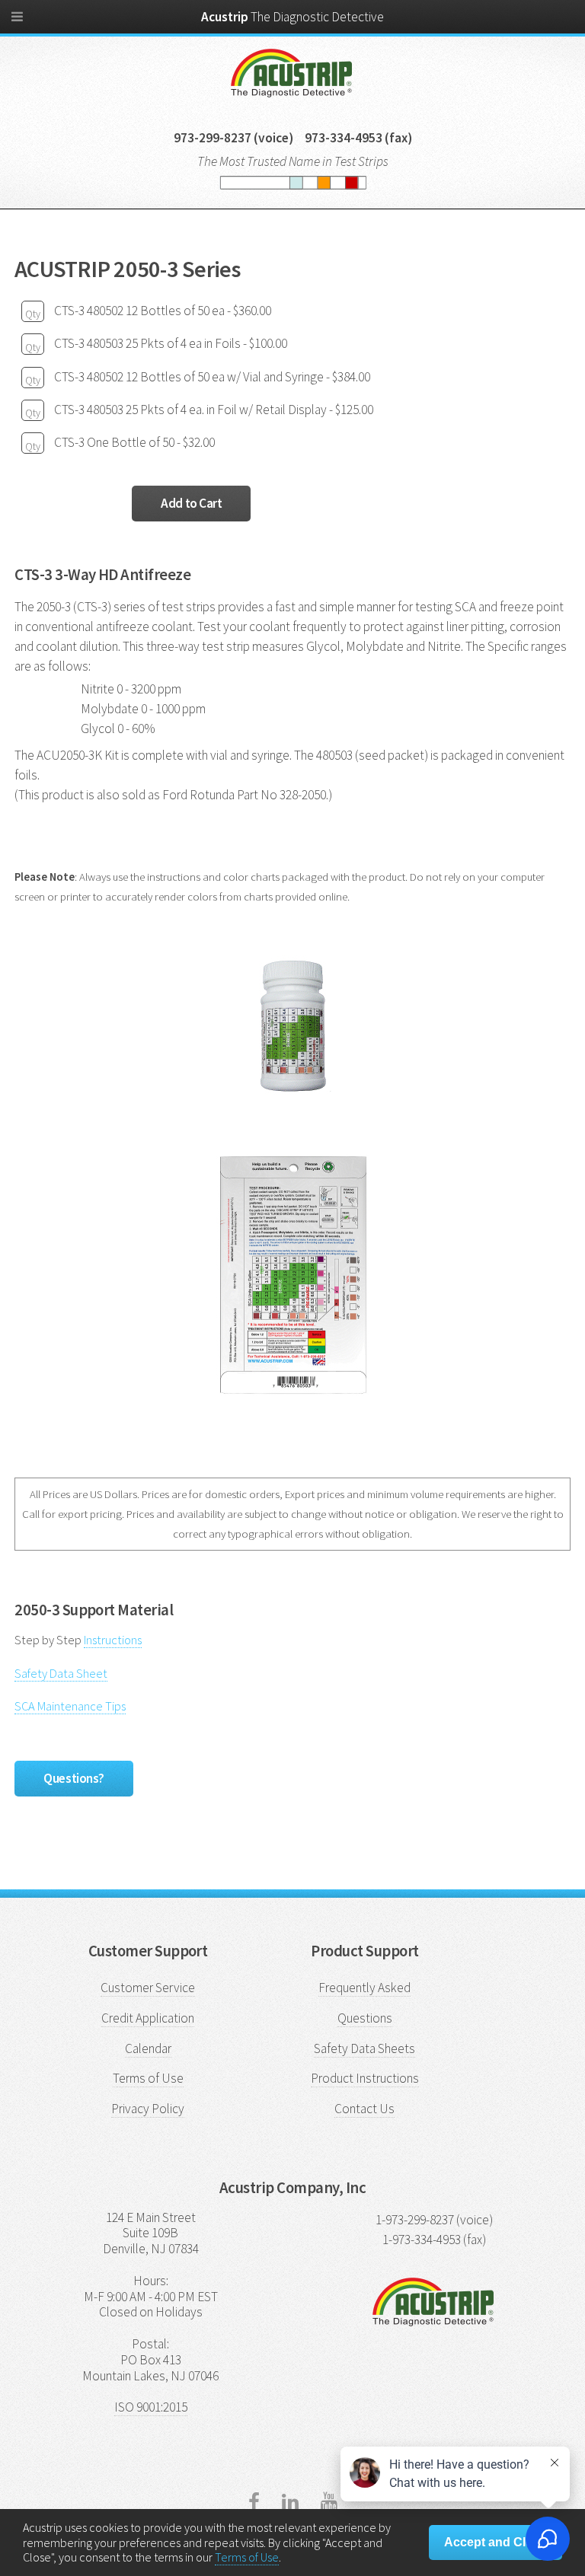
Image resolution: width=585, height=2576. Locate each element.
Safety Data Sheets (364, 2048)
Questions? (74, 1778)
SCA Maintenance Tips (70, 1706)
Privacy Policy (148, 2109)
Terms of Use (148, 2078)
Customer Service (148, 1988)
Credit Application (148, 2018)
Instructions (113, 1640)
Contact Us (364, 2109)
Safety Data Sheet (61, 1673)
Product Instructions (365, 2078)
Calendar (148, 2048)
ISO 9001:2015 (151, 2407)
